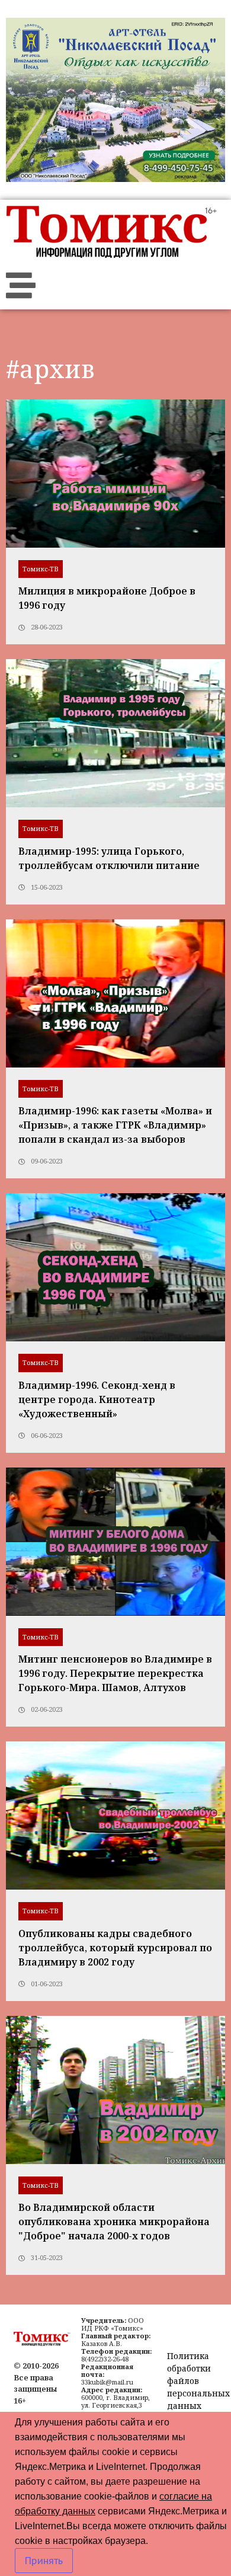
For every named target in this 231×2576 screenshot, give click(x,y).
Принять (44, 2561)
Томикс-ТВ (41, 569)
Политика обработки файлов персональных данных (198, 2381)
